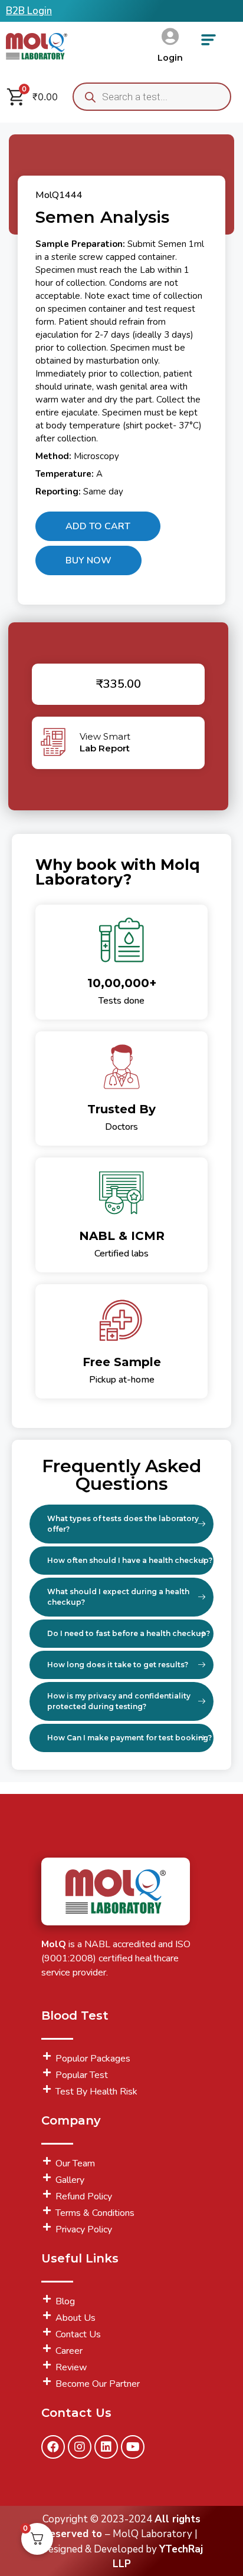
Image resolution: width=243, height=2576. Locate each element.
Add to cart (98, 526)
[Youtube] (133, 2447)
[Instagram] (80, 2447)
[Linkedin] (106, 2447)
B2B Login (29, 11)
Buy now (88, 560)
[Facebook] (53, 2447)
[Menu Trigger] (208, 44)
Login (170, 58)
